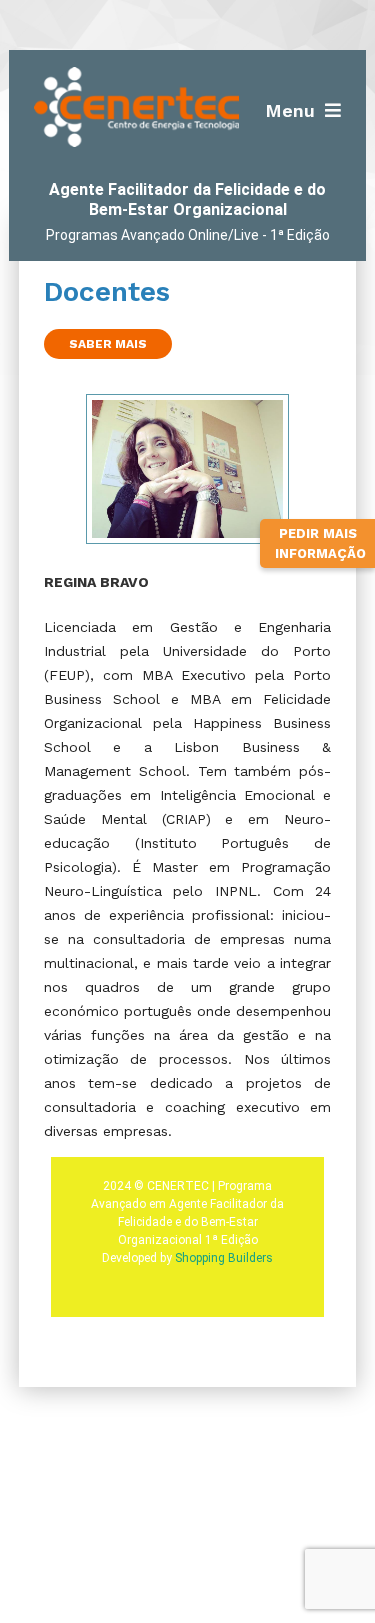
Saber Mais (108, 344)
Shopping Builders (224, 1258)
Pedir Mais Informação (320, 543)
